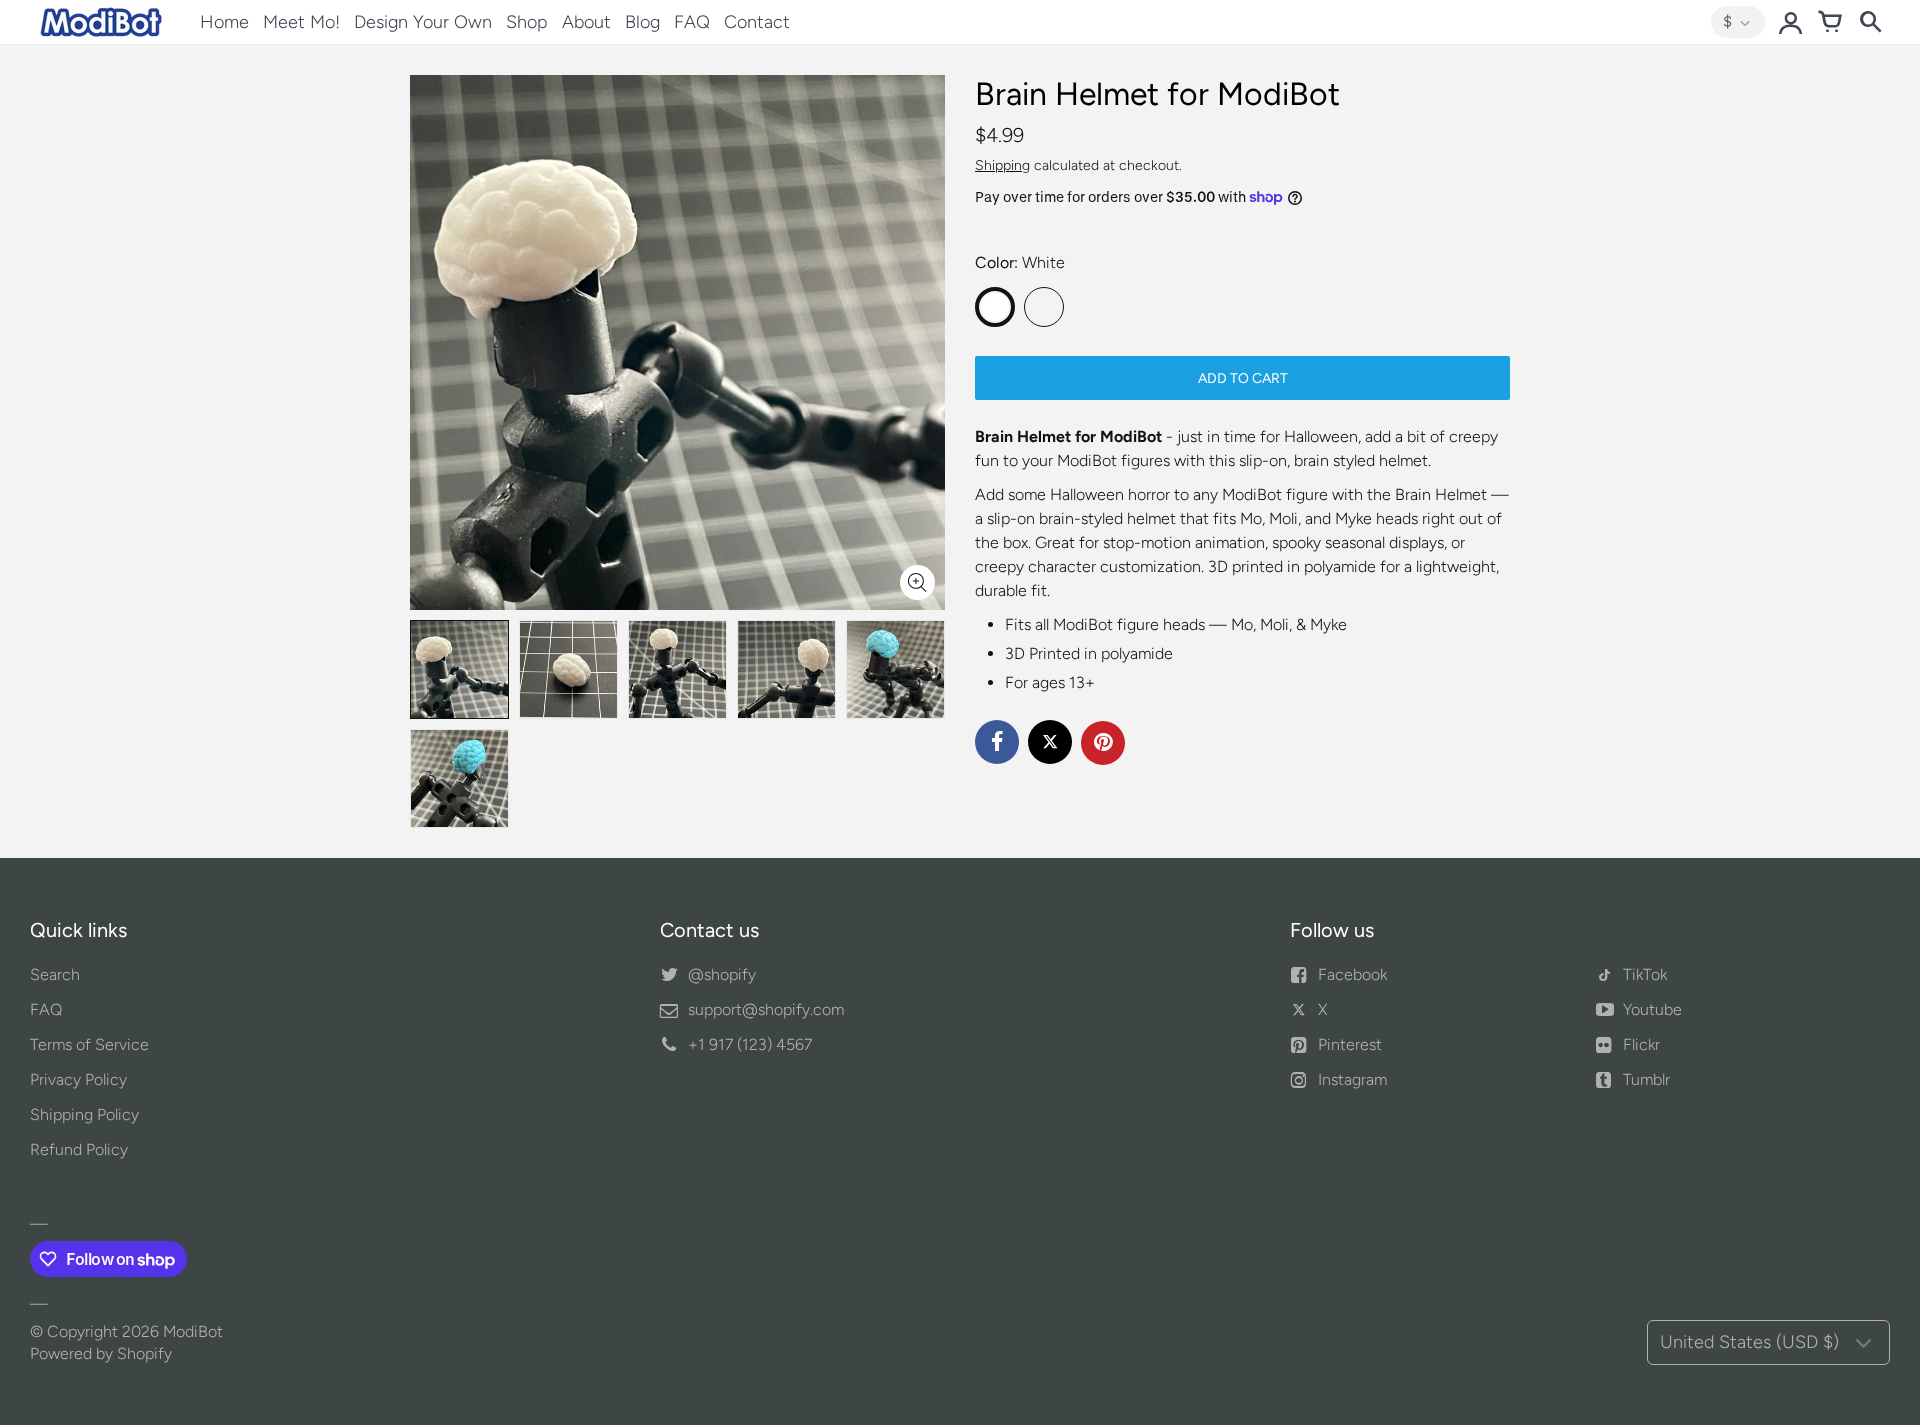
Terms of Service (89, 1044)
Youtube (1652, 1009)
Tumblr (1646, 1079)
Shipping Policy (84, 1114)
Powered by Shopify (101, 1353)
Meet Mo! (301, 22)
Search (55, 974)
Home (224, 22)
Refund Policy (79, 1149)
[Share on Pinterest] (1103, 743)
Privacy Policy (78, 1079)
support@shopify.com (766, 1009)
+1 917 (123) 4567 (750, 1044)
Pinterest (1350, 1044)
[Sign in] (1790, 22)
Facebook (1352, 974)
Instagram (1352, 1079)
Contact (757, 22)
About (586, 22)
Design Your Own (423, 22)
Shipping (1002, 165)
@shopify (722, 974)
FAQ (692, 22)
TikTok (1645, 974)
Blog (642, 22)
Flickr (1641, 1044)
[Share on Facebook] (997, 742)
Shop (527, 22)
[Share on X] (1050, 742)
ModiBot (193, 1331)
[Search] (1870, 22)
